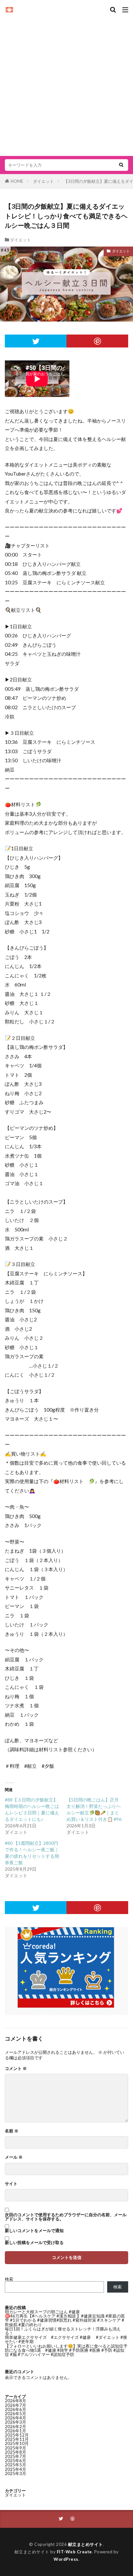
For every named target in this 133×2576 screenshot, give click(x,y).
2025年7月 (15, 2456)
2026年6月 (15, 2409)
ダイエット (43, 181)
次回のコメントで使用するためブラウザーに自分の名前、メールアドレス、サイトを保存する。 (66, 2217)
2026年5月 (15, 2414)
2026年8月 (15, 2401)
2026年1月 (15, 2431)
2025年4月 (15, 2469)
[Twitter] (36, 341)
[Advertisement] (66, 83)
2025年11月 (17, 2439)
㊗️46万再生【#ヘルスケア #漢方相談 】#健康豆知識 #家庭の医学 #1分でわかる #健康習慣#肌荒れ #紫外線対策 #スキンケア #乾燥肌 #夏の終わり (65, 2320)
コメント (16, 2069)
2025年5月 (15, 2465)
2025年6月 (15, 2460)
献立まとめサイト (86, 2544)
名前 (12, 2131)
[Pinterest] (97, 341)
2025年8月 (15, 2452)
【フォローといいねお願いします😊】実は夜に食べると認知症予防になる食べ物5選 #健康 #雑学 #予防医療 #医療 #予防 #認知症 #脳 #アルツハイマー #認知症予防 (66, 2350)
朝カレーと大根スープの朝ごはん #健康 (42, 2312)
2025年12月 (17, 2435)
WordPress (66, 2559)
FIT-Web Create (74, 2552)
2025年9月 (15, 2448)
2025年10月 (17, 2443)
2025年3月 (15, 2473)
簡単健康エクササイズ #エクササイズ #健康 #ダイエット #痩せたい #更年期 (66, 2339)
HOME (17, 181)
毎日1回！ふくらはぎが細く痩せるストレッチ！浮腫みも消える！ (63, 2331)
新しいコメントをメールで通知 (34, 2231)
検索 (9, 2279)
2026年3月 (15, 2422)
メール (14, 2157)
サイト (11, 2184)
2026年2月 (15, 2427)
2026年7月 (15, 2405)
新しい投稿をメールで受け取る (34, 2243)
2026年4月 (15, 2418)
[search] (121, 165)
